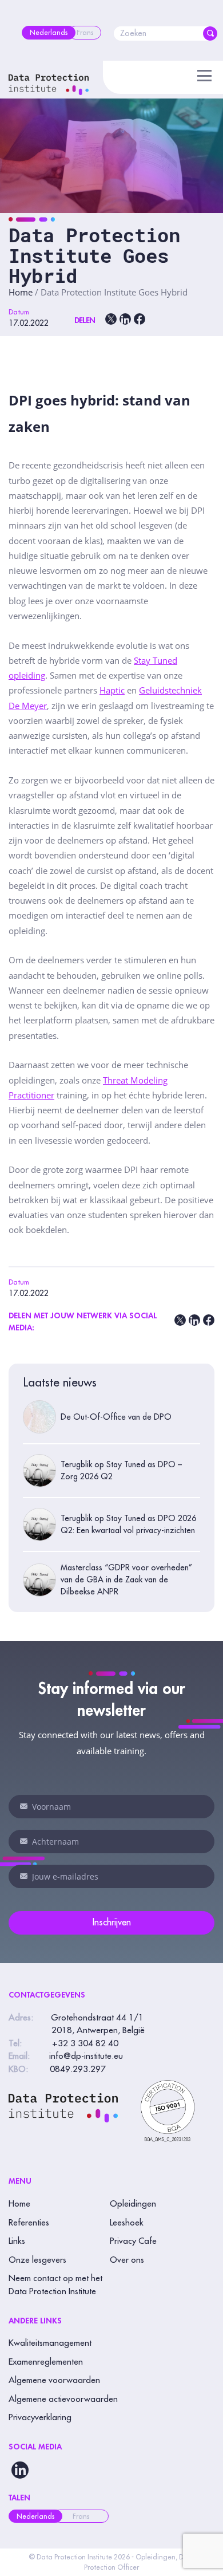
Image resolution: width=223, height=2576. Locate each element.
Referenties (29, 2223)
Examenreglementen (46, 2362)
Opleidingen (133, 2204)
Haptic (112, 690)
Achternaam (24, 1841)
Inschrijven (112, 1923)
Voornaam (24, 1806)
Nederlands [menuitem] (35, 2516)
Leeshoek (127, 2223)
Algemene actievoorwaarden (63, 2399)
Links (17, 2241)
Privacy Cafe (133, 2241)
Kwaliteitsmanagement (50, 2343)
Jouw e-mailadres (24, 1876)
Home (21, 292)
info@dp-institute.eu (86, 2056)
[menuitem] (49, 33)
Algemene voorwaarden (54, 2380)
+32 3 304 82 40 (85, 2044)
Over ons (127, 2260)
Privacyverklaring (40, 2418)
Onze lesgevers (37, 2260)
